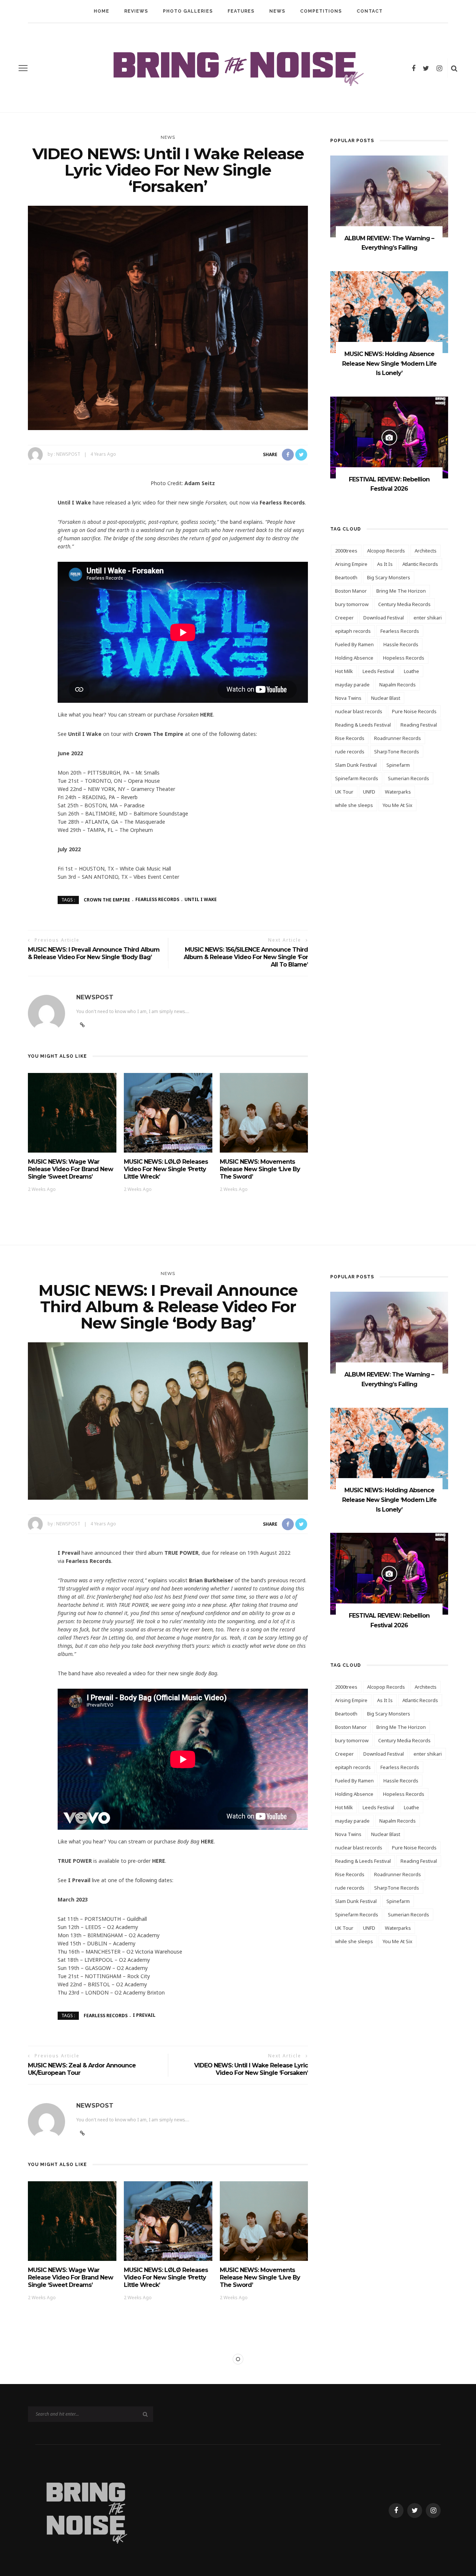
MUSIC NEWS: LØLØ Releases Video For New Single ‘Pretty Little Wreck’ (166, 1169)
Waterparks (398, 792)
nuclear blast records (359, 711)
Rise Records (350, 738)
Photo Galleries (188, 11)
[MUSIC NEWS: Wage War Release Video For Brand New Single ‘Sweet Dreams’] (72, 1112)
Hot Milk (344, 671)
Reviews (136, 11)
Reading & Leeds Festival (363, 725)
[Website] (82, 2133)
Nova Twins (348, 698)
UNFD (369, 792)
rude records (350, 752)
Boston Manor (351, 591)
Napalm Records (398, 685)
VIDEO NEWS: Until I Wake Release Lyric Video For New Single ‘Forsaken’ (251, 2069)
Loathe (411, 671)
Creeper (344, 618)
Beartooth (346, 577)
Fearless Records (157, 899)
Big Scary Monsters (389, 577)
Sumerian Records (409, 778)
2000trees (346, 551)
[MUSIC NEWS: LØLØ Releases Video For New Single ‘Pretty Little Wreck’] (168, 1112)
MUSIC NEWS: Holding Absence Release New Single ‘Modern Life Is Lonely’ (389, 363)
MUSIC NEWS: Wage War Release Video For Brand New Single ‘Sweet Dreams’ (70, 1169)
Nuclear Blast (386, 698)
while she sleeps (354, 805)
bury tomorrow (352, 604)
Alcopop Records (386, 551)
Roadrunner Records (398, 738)
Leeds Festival (378, 671)
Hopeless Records (404, 658)
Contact (370, 11)
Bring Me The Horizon (401, 591)
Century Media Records (404, 604)
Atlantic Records (420, 564)
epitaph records (353, 631)
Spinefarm (398, 765)
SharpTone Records (397, 752)
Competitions (321, 11)
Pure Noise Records (414, 711)
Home (102, 11)
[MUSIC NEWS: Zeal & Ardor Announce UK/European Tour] (168, 2527)
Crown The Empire (107, 899)
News (277, 11)
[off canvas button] (23, 68)
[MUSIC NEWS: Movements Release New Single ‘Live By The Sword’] (264, 1112)
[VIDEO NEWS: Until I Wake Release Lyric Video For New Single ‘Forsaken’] (168, 317)
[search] (454, 68)
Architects (426, 551)
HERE (207, 715)
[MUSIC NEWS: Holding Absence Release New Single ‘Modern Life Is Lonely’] (389, 312)
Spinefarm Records (357, 778)
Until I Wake (201, 899)
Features (241, 11)
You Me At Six (398, 805)
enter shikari (428, 618)
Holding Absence (354, 658)
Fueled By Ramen (354, 644)
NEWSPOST (68, 454)
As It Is (385, 564)
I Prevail (144, 2015)
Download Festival (384, 618)
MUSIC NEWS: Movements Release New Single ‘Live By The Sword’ (260, 1169)
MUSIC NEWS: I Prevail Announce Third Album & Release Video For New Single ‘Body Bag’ (94, 953)
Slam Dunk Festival (356, 765)
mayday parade (352, 685)
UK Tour (344, 792)
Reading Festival (419, 725)
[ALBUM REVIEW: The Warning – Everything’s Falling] (389, 196)
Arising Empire (351, 564)
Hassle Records (401, 644)
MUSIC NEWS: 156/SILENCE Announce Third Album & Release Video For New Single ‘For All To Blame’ (246, 957)
